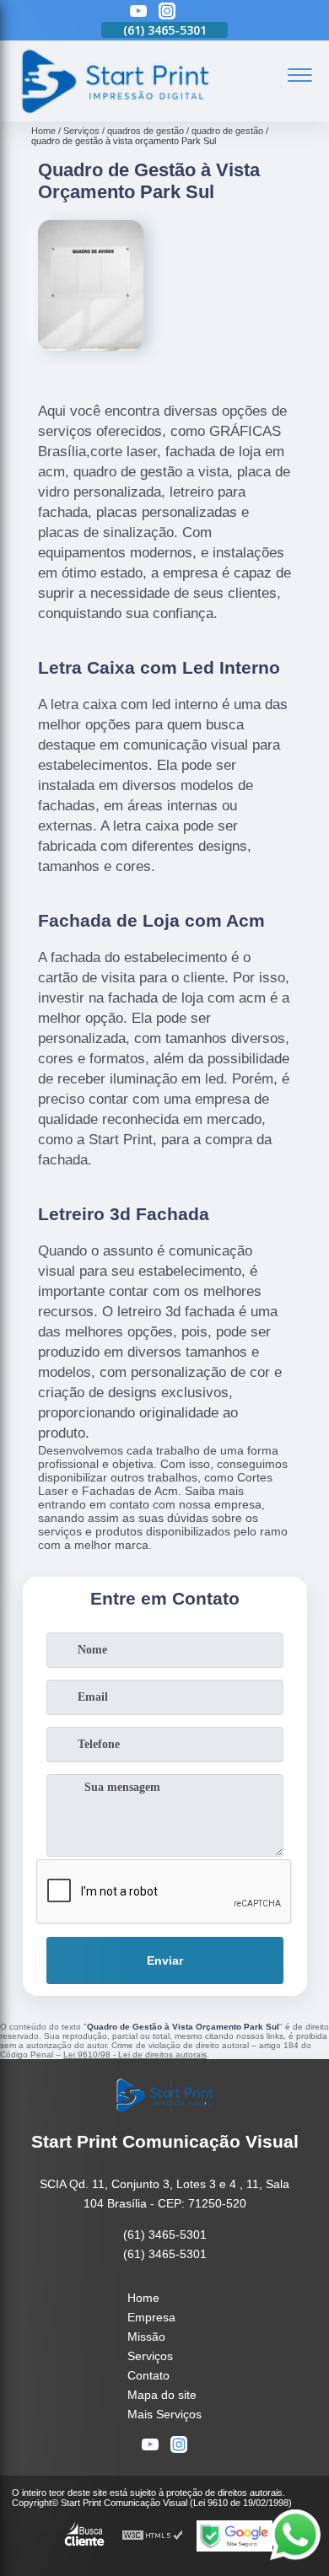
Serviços (150, 2356)
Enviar (165, 1960)
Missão (146, 2337)
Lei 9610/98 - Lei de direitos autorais (135, 2054)
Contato (148, 2375)
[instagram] (167, 12)
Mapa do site (162, 2395)
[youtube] (138, 12)
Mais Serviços (164, 2414)
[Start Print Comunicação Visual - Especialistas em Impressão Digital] (114, 112)
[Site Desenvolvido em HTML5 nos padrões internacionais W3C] (153, 2536)
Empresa (151, 2317)
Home (143, 2298)
